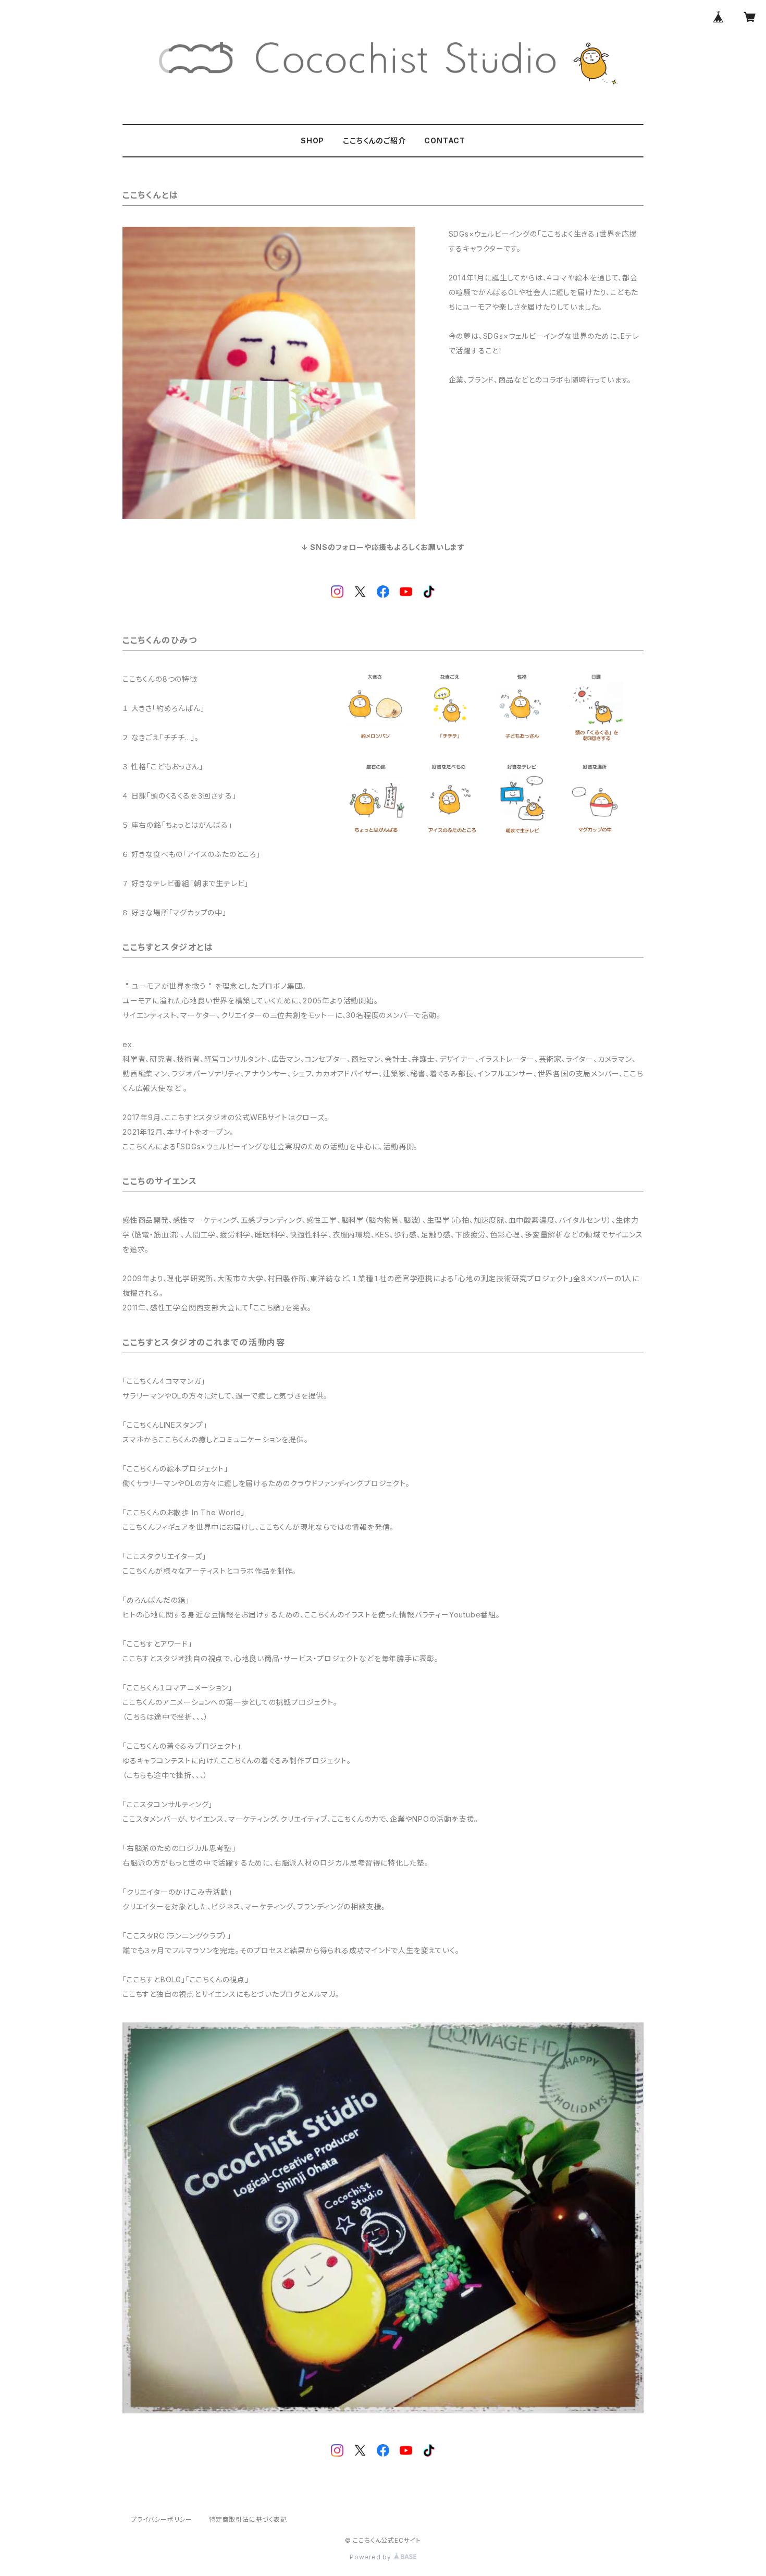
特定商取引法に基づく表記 (248, 2519)
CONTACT (445, 140)
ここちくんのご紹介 (374, 140)
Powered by (372, 2557)
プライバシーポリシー (162, 2519)
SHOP (312, 140)
